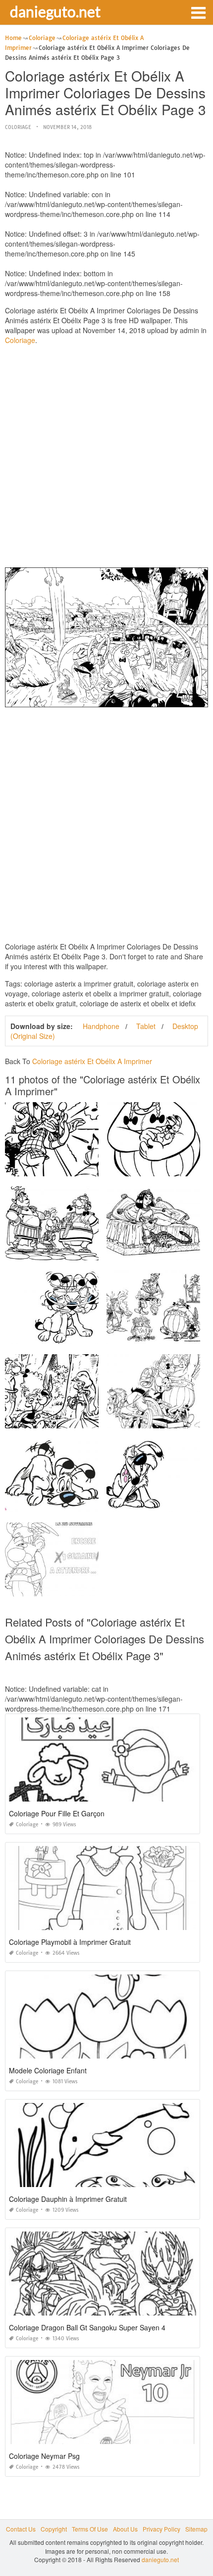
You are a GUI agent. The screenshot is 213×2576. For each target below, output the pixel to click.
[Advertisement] (106, 459)
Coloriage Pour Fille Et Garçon (57, 1813)
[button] (198, 12)
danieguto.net (55, 11)
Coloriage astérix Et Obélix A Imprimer (92, 1061)
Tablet (146, 1026)
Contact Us (21, 2529)
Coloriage (18, 127)
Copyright (54, 2529)
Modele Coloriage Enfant (48, 2070)
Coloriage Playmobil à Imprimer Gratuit (70, 1942)
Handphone (101, 1026)
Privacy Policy (161, 2529)
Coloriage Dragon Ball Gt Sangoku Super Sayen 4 (87, 2327)
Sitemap (196, 2529)
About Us (125, 2529)
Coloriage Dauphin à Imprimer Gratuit (68, 2199)
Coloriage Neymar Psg (44, 2456)
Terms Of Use (90, 2529)
